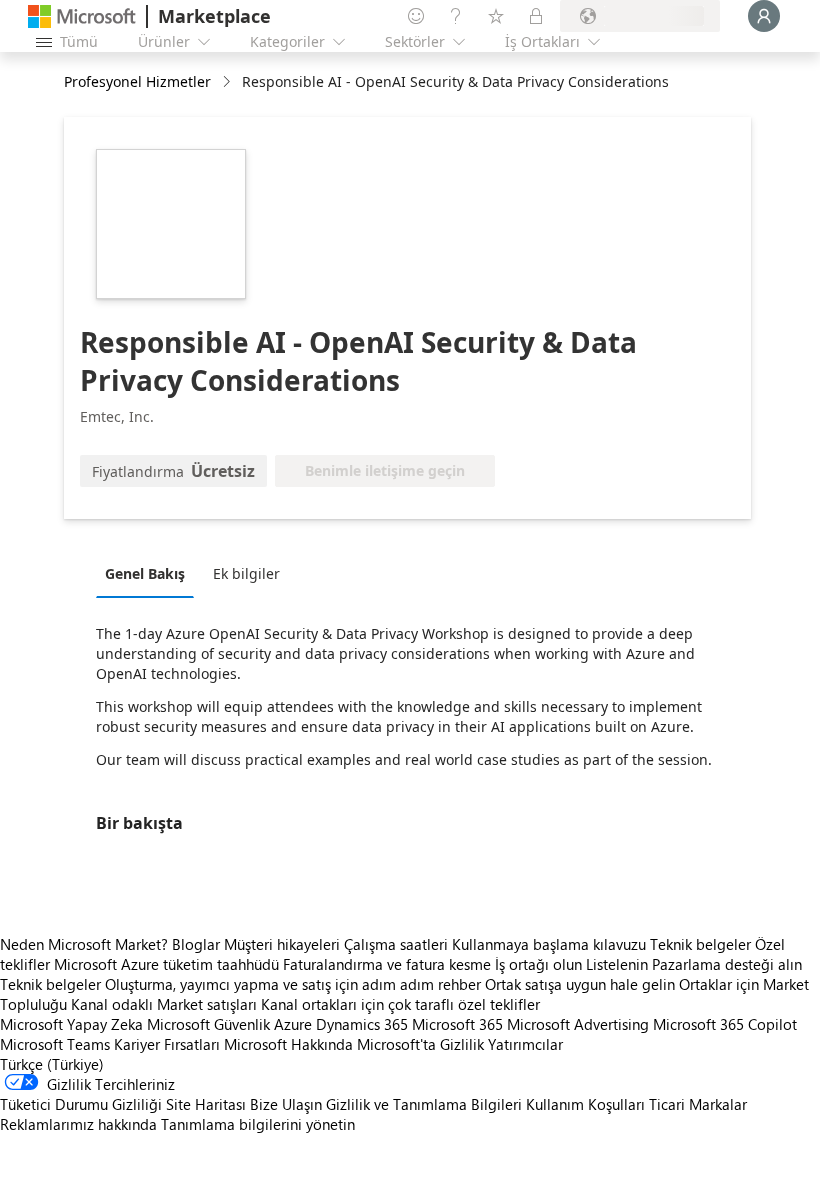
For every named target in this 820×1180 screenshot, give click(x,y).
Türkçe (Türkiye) (52, 1064)
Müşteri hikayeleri (282, 944)
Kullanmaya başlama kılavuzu (549, 944)
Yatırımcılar (525, 1044)
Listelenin (617, 964)
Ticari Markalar (698, 1104)
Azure (293, 1024)
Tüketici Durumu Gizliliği (81, 1104)
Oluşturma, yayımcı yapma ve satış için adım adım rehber (293, 984)
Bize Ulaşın (286, 1104)
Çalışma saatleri (396, 944)
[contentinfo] (228, 82)
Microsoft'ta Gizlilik (420, 1044)
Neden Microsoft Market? (84, 944)
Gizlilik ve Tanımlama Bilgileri (424, 1104)
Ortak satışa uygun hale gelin (580, 984)
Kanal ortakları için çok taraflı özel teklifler (400, 1004)
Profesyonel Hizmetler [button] (137, 81)
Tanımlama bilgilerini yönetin (258, 1124)
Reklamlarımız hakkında (78, 1124)
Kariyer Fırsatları (167, 1044)
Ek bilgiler (246, 573)
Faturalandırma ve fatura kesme (387, 964)
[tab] (150, 573)
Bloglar (196, 944)
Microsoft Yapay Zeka (71, 1024)
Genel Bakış (145, 573)
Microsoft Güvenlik (208, 1024)
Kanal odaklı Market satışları (164, 1004)
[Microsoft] (82, 16)
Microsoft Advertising (578, 1024)
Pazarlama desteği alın (727, 964)
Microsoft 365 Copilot (725, 1024)
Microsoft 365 (457, 1024)
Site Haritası (206, 1104)
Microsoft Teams (55, 1044)
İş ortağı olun (538, 964)
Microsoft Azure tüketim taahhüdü (168, 964)
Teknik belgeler (700, 944)
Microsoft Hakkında (288, 1044)
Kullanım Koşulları (585, 1104)
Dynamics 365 (362, 1024)
